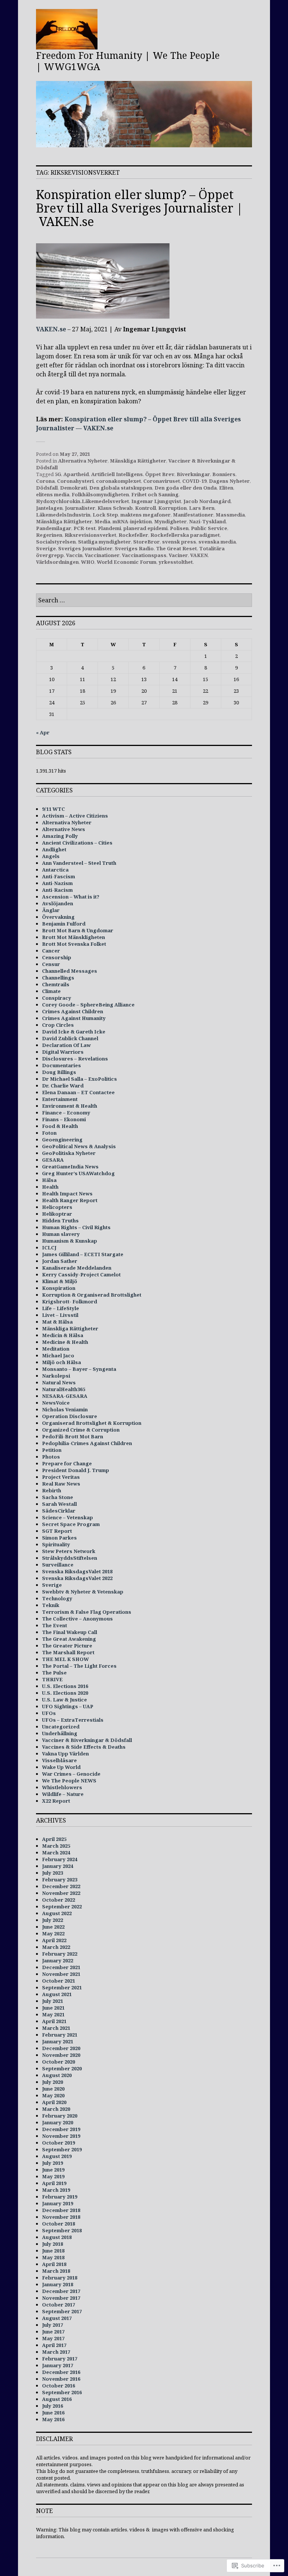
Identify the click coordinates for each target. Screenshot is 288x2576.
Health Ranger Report (70, 1200)
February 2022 (60, 1954)
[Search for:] (144, 601)
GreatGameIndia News (70, 1167)
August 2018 (57, 2237)
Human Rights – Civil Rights (76, 1227)
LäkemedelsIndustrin (63, 515)
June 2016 (53, 2413)
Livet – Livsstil (60, 1315)
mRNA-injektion (132, 521)
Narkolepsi (56, 1376)
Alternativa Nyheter (83, 461)
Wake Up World (61, 1767)
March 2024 (56, 1853)
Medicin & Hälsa (63, 1335)
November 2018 (61, 2217)
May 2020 (53, 2095)
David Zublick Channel (70, 1038)
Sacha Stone (58, 1497)
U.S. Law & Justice (64, 1700)
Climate (51, 991)
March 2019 (56, 2190)
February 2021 (60, 2035)
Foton (49, 1133)
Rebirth (52, 1490)
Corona (45, 481)
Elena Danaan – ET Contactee (78, 1092)
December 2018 (61, 2210)
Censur (51, 964)
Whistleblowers (62, 1787)
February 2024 (60, 1859)
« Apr (43, 732)
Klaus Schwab (115, 508)
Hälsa (49, 1180)
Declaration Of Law (66, 1045)
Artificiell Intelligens (117, 474)
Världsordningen (57, 562)
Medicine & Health (65, 1342)
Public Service (209, 528)
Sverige (46, 548)
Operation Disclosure (70, 1416)
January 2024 (58, 1866)
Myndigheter (170, 521)
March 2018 (56, 2271)
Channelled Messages (70, 971)
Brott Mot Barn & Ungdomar (78, 930)
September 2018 (62, 2230)
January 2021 (58, 2041)
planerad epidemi (145, 528)
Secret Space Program (71, 1524)
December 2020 (61, 2048)
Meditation (56, 1349)
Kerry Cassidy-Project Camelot (81, 1275)
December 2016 (61, 2372)
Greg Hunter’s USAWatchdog (78, 1173)
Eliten (226, 488)
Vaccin (74, 555)
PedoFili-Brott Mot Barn (73, 1436)
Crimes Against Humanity (74, 1018)
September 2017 (62, 2311)
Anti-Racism (57, 890)
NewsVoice (56, 1403)
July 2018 (52, 2244)
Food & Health (60, 1126)
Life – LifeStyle (61, 1308)
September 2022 (62, 1907)
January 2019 (58, 2203)
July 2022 (52, 1920)
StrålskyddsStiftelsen (70, 1558)
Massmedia (230, 515)
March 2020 (56, 2109)
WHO (88, 562)
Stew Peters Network (69, 1551)
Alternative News (64, 829)
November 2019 (61, 2136)
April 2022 (54, 1940)
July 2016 (52, 2406)
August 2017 (57, 2318)
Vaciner (178, 555)
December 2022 (61, 1886)
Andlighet (54, 849)
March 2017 (56, 2352)
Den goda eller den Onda (186, 488)
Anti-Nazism (57, 883)
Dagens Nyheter (229, 481)
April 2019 (54, 2183)
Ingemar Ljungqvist (156, 501)
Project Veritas (61, 1477)
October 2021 (58, 1981)
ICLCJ (49, 1248)
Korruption (172, 508)
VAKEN (199, 555)
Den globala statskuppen (121, 488)
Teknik (51, 1605)
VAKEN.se (51, 329)
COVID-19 (194, 481)
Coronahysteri (75, 481)
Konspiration (59, 1288)
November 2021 (61, 1974)
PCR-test (85, 528)
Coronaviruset (162, 481)
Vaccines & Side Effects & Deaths (84, 1747)
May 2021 (53, 2014)
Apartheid (76, 474)
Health (50, 1187)
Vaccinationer (102, 555)
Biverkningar (193, 474)
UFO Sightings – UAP (68, 1706)
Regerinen (49, 535)
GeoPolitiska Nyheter (69, 1153)
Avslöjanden (58, 903)
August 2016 (57, 2399)
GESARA (53, 1160)
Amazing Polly (60, 836)
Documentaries (61, 1065)
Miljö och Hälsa (61, 1362)
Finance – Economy (66, 1113)
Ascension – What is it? (71, 897)
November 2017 (61, 2298)
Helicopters (57, 1207)
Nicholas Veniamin (65, 1409)
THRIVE (52, 1679)
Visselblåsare (59, 1760)
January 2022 (58, 1960)
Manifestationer (193, 515)
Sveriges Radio (134, 548)
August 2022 (57, 1913)
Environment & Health (70, 1106)
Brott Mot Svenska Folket (74, 944)
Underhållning (60, 1733)
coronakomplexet (118, 481)
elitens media (53, 494)
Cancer (51, 951)
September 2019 (62, 2149)
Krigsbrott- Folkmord (70, 1301)
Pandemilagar (54, 528)
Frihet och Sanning (155, 494)
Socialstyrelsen (56, 542)
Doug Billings (59, 1072)
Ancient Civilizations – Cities (77, 843)
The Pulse (54, 1673)
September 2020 (62, 2068)
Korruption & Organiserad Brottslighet (92, 1295)
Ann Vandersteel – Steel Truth (79, 863)
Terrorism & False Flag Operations (87, 1612)
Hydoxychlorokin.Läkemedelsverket (82, 501)
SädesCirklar (59, 1511)
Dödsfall (47, 488)
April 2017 (54, 2345)
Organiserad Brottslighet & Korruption (92, 1423)
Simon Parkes (59, 1538)
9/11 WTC (53, 809)
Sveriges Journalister (85, 548)
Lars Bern (202, 508)
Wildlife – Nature (63, 1794)
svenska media (217, 542)
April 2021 (54, 2021)
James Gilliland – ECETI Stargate (83, 1254)
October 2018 (58, 2224)
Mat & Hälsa (57, 1322)
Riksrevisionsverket (90, 535)
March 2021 (56, 2028)
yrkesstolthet (176, 562)
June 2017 (53, 2332)
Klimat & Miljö (60, 1281)
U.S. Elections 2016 (65, 1686)
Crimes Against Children (73, 1011)
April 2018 (54, 2264)
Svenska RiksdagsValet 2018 (77, 1571)
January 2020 (58, 2122)
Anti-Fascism (58, 876)
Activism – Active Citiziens (75, 816)
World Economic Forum (127, 562)
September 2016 (62, 2392)
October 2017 (58, 2305)
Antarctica (55, 870)
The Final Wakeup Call (70, 1632)
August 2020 (57, 2075)
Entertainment (60, 1099)
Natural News (59, 1382)
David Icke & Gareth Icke (74, 1032)
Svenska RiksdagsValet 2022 (77, 1578)
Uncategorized (61, 1727)
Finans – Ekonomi (64, 1119)
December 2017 (61, 2291)
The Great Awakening (69, 1639)
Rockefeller (133, 535)
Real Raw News (61, 1484)
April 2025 (54, 1839)
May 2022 (53, 1933)
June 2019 (53, 2170)
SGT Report (57, 1531)
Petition (52, 1450)
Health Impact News (67, 1194)
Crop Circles (58, 1025)
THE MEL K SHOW (65, 1659)
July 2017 (52, 2325)
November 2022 (61, 1893)
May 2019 (53, 2176)
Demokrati (73, 488)
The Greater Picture (67, 1646)
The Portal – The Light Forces (79, 1666)
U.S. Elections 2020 (65, 1693)
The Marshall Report (68, 1652)
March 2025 (56, 1846)
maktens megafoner (145, 515)
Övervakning (58, 917)
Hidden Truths (60, 1221)
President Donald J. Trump (76, 1470)
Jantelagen (49, 508)
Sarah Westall (59, 1504)
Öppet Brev (160, 474)
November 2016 (61, 2379)
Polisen (179, 528)
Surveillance (58, 1565)
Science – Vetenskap (67, 1517)
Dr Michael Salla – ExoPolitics (79, 1079)
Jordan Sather (60, 1261)
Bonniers (224, 474)
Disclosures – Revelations (75, 1059)
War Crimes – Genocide (71, 1774)
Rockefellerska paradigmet (185, 535)
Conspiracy (57, 998)
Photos (51, 1457)
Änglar (51, 910)
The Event (55, 1625)
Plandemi (109, 528)
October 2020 (58, 2062)
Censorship (57, 957)
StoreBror (146, 542)
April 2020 (54, 2102)
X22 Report (56, 1801)
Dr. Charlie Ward (63, 1086)
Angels (51, 856)
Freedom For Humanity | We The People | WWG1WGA (128, 61)
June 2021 (53, 2008)
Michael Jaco (58, 1355)
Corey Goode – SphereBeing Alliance (88, 1005)
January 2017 (58, 2365)
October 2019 (58, 2143)
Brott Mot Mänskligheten (73, 937)
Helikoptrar (57, 1214)
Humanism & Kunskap (70, 1241)
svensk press (179, 542)
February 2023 (60, 1880)
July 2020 (52, 2082)
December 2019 (61, 2129)
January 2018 (58, 2284)
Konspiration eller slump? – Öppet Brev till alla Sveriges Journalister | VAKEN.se (139, 208)
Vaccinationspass (144, 555)
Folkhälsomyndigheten (100, 494)
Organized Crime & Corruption (81, 1430)
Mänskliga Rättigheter (138, 461)
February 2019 (60, 2197)
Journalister (80, 508)
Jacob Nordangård (207, 501)
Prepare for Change (67, 1463)
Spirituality (56, 1544)
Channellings (58, 978)
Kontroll (145, 508)
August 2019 (57, 2156)
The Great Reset (176, 548)
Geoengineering (62, 1140)
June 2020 (53, 2089)
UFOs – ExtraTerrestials (73, 1720)
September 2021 (62, 1987)
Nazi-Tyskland (207, 521)
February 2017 (60, 2359)
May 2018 (53, 2257)
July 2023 (52, 1873)
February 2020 (60, 2116)
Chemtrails (56, 984)
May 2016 (53, 2419)
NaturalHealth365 (64, 1389)
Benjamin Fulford (64, 924)
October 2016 (58, 2386)
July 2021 (52, 2001)
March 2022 (56, 1947)
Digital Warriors (63, 1052)
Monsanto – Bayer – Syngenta (79, 1369)
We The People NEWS (69, 1781)
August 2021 (57, 1994)
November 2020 (61, 2055)
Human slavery (61, 1234)
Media (102, 521)
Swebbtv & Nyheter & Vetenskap (83, 1592)
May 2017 (53, 2338)
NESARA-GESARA (65, 1396)
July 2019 (52, 2163)
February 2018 (60, 2278)
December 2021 (61, 1967)
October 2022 (58, 1900)
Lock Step (105, 515)
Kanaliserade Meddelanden (77, 1268)
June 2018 (53, 2251)
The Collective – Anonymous (77, 1619)
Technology (57, 1598)
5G (58, 474)
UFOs (49, 1713)
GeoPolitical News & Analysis (79, 1146)
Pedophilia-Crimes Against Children (87, 1443)
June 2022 (53, 1927)
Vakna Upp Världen (65, 1754)
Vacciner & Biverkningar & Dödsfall (87, 1740)
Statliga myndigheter (104, 542)
